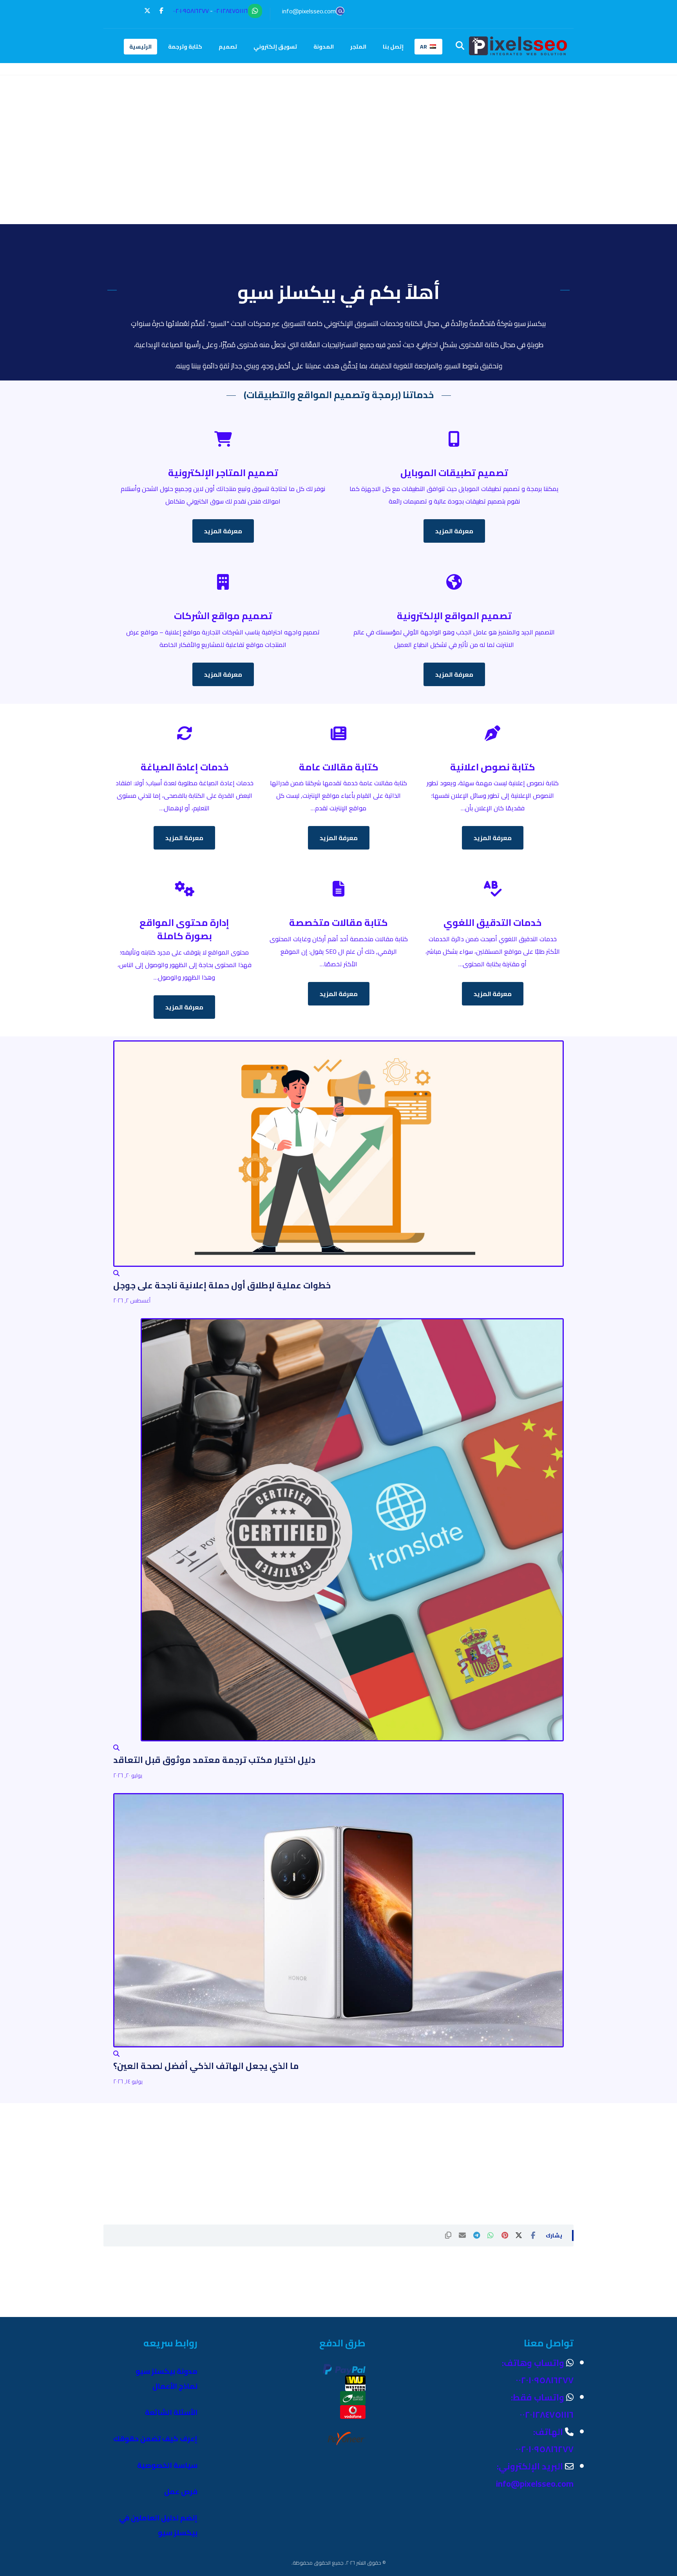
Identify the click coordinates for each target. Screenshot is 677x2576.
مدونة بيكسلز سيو (167, 2371)
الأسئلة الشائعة (171, 2412)
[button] (161, 11)
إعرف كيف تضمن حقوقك (155, 2439)
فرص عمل (181, 2492)
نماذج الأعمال (175, 2386)
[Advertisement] (338, 169)
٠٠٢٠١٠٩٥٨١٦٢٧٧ (191, 11)
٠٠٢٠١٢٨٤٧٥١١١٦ (231, 11)
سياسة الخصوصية (167, 2465)
